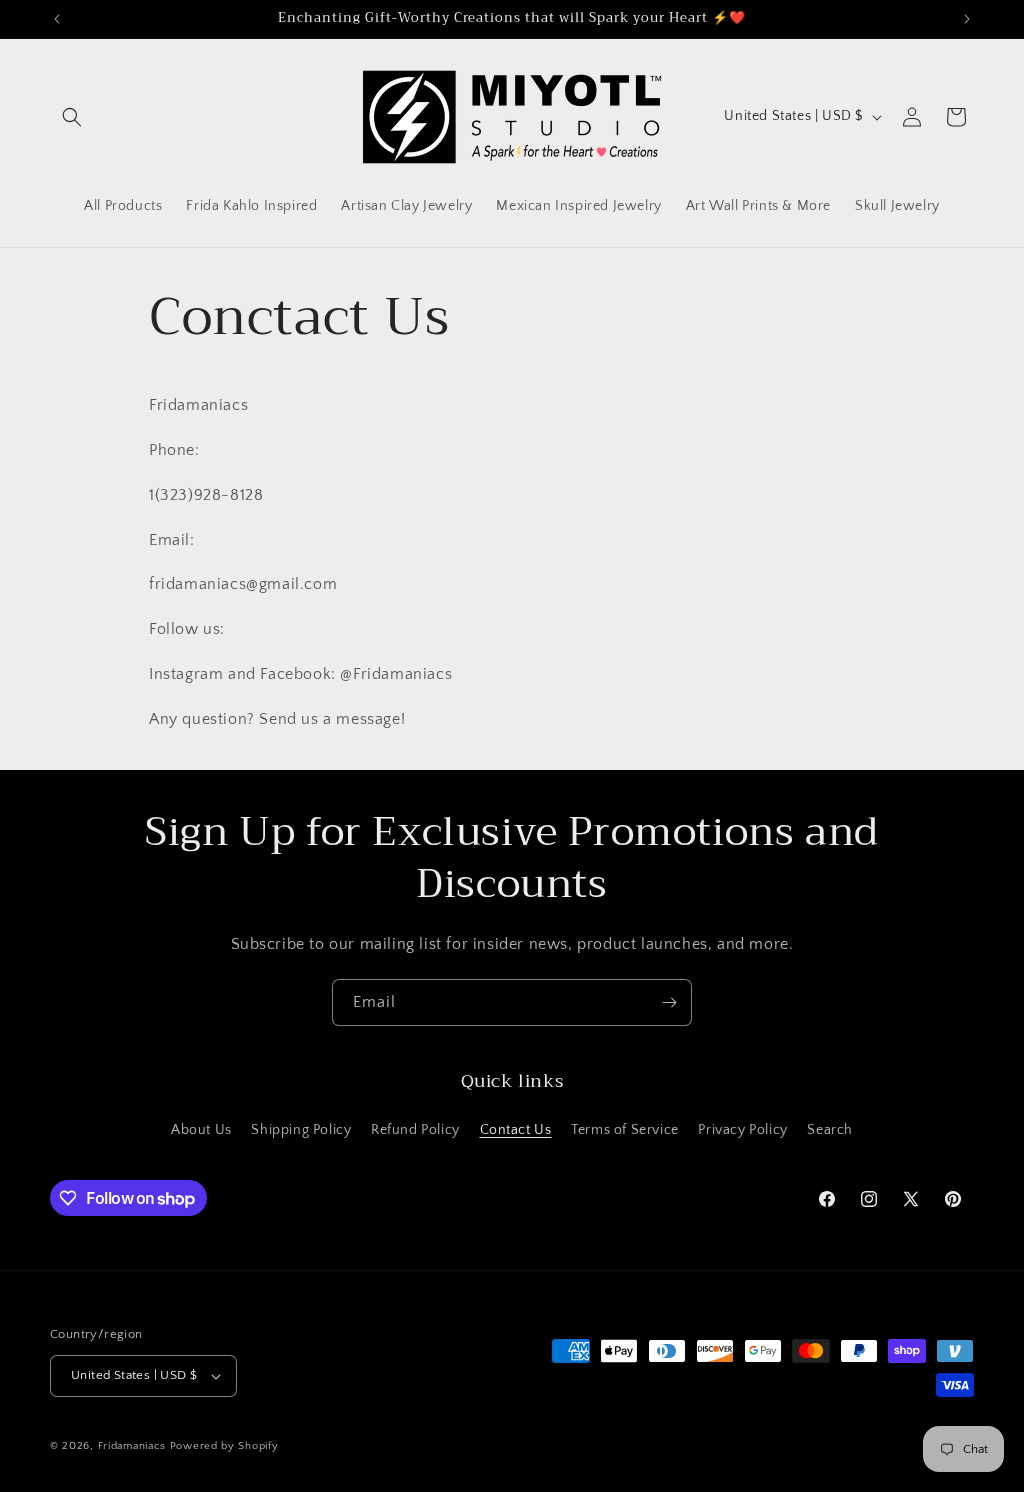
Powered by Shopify (224, 1446)
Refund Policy (415, 1130)
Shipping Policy (301, 1130)
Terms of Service (625, 1130)
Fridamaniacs (132, 1446)
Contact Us (516, 1130)
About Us (201, 1130)
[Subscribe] (669, 1002)
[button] (72, 117)
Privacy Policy (742, 1130)
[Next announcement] (967, 19)
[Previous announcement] (57, 19)
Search (830, 1130)
